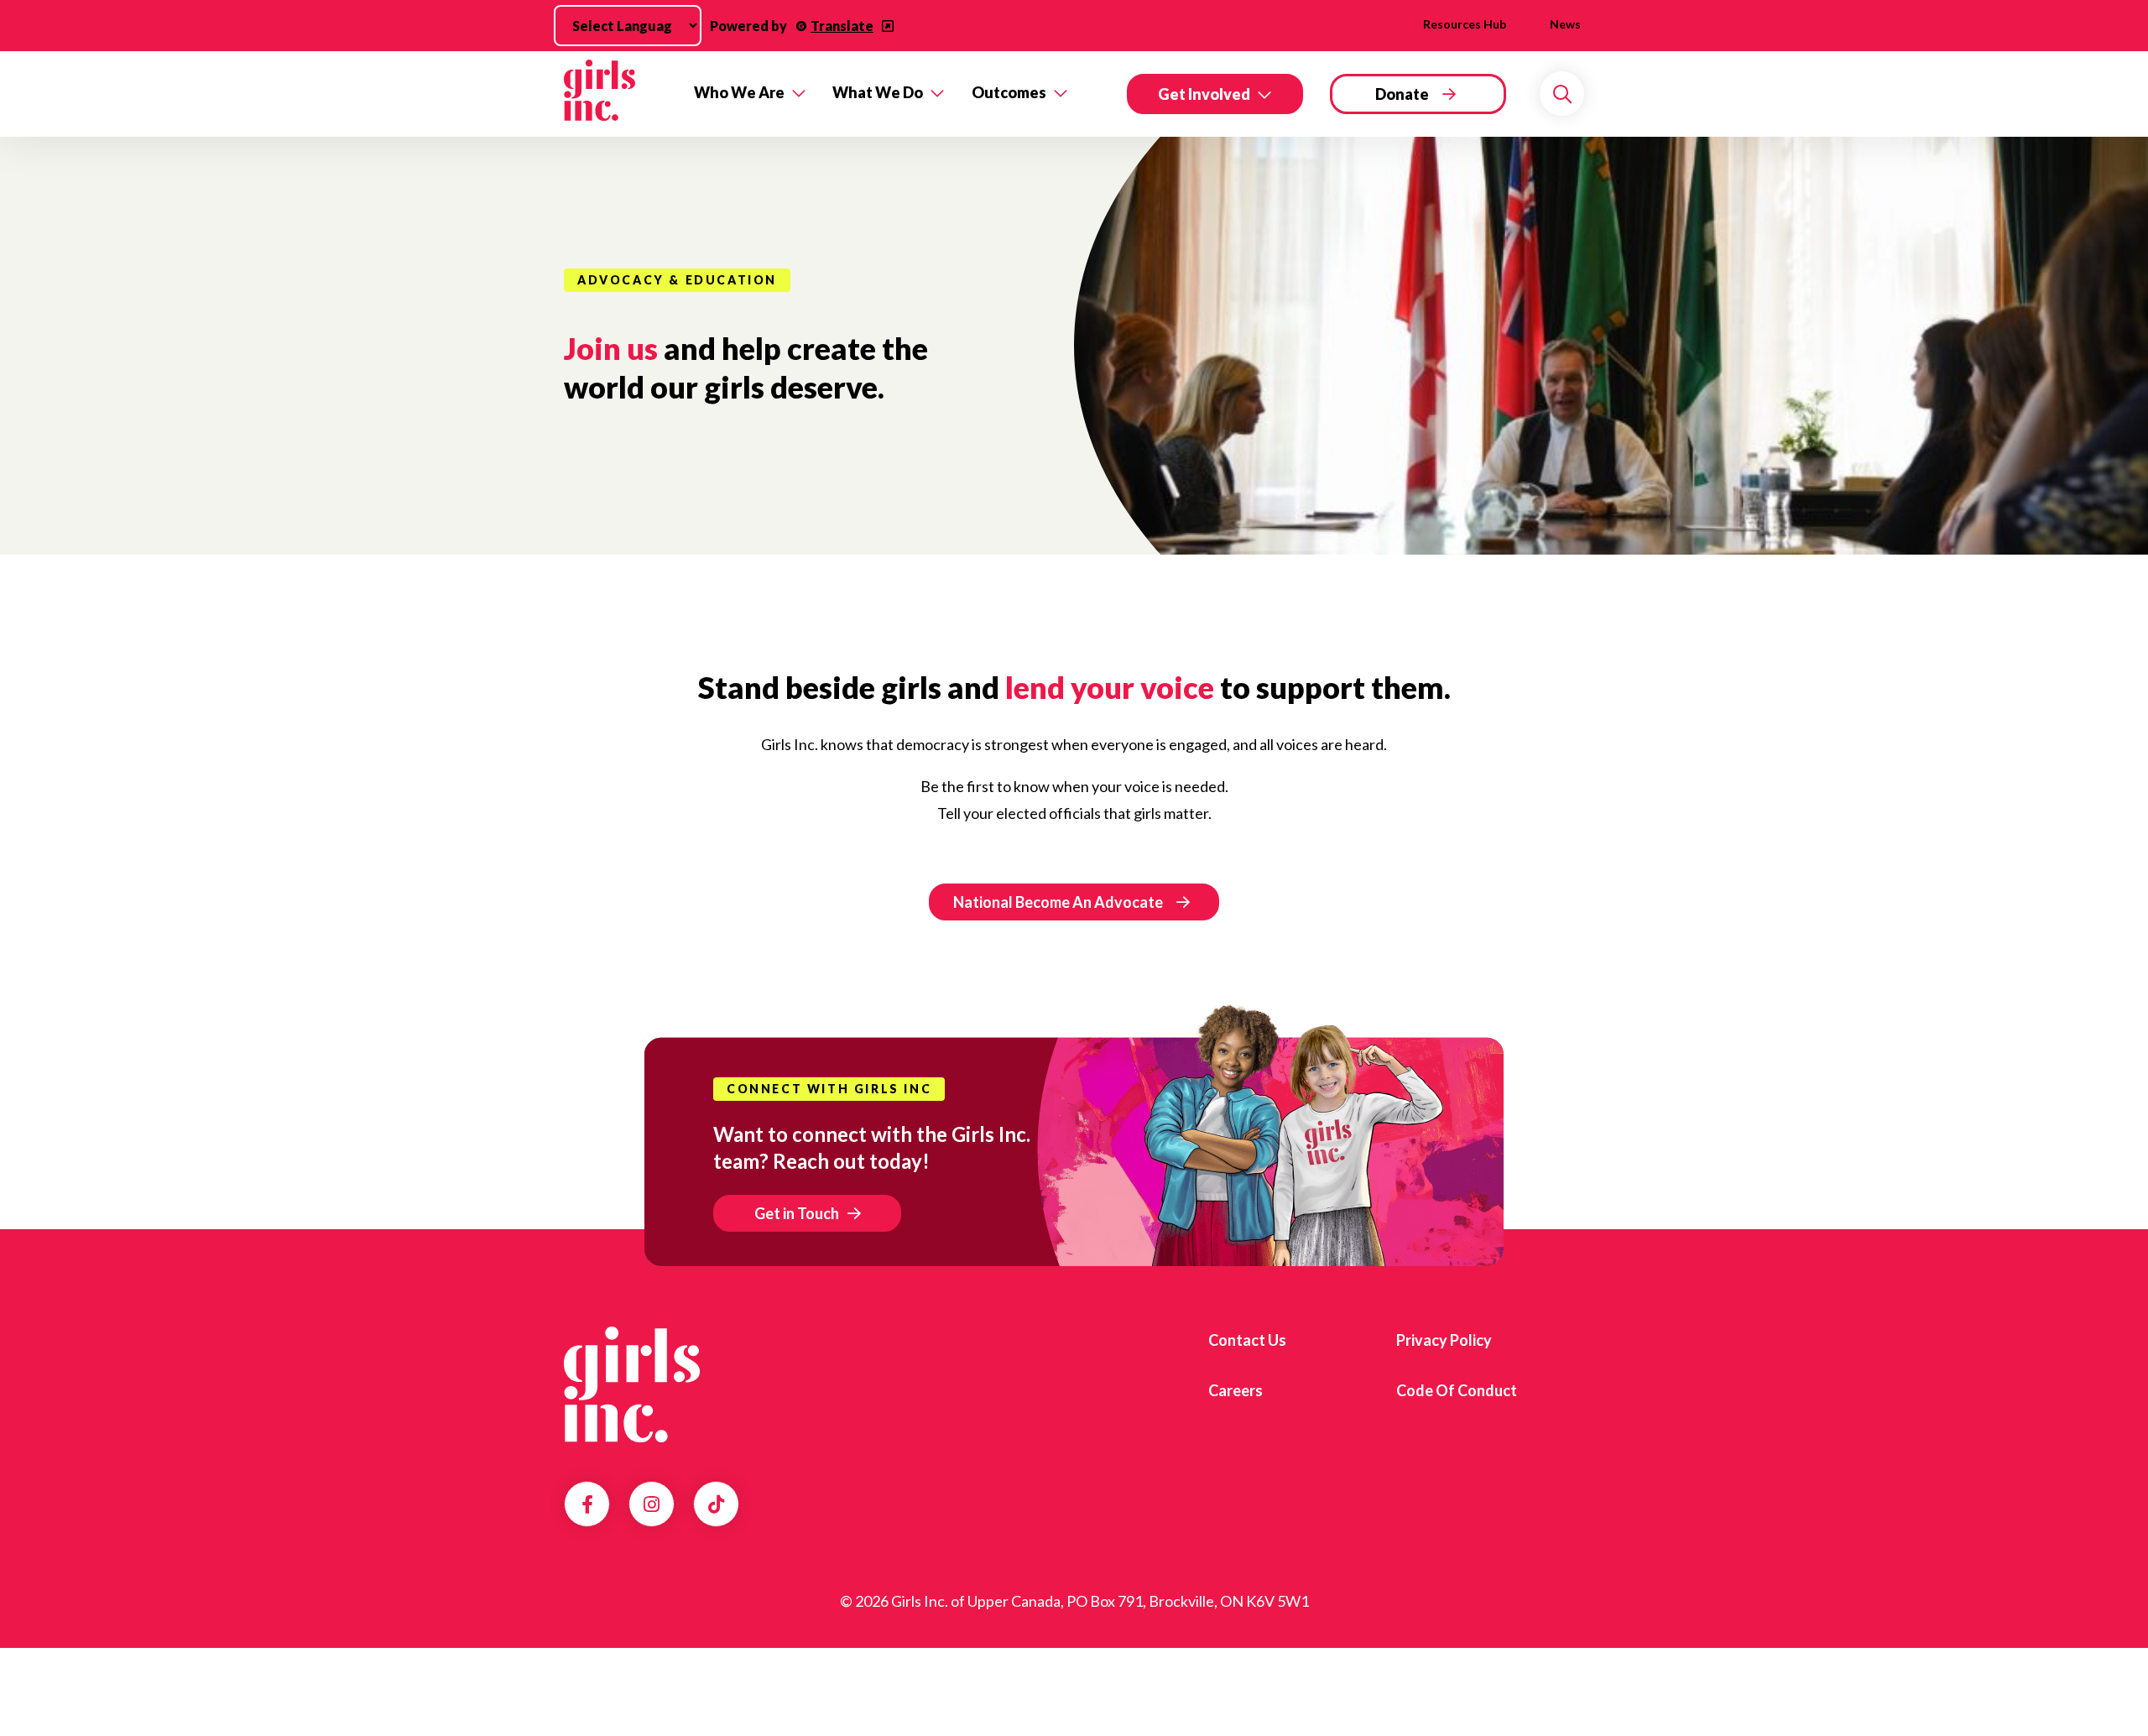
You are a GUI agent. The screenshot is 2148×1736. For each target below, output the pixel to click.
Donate (1402, 94)
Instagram (652, 1504)
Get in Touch (797, 1213)
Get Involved (1204, 94)
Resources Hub (1465, 24)
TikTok (716, 1504)
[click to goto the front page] (632, 1384)
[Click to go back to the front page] (617, 94)
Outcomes (1009, 92)
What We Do (878, 92)
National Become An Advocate (1058, 902)
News (1565, 24)
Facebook (587, 1504)
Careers (1236, 1390)
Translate (842, 26)
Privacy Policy (1444, 1340)
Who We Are (739, 92)
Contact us (1247, 1340)
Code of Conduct (1457, 1390)
